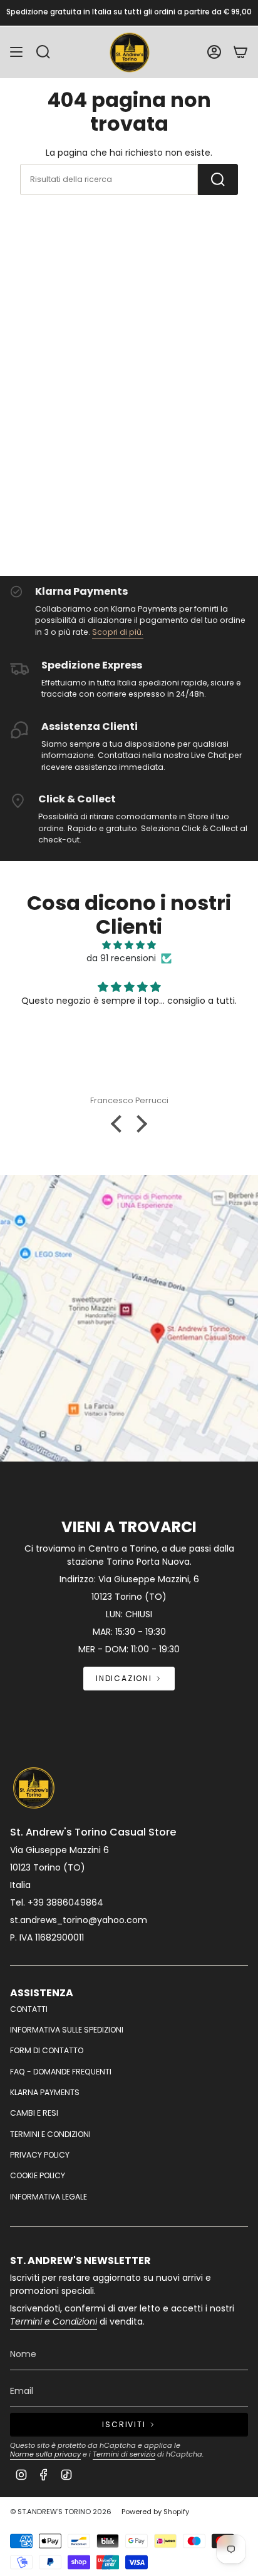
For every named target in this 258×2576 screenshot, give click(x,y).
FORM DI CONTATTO (47, 2050)
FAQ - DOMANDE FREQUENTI (61, 2072)
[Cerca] (218, 179)
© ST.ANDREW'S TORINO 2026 (61, 2512)
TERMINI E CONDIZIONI (50, 2134)
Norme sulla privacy (45, 2454)
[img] (129, 945)
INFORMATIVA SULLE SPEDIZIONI (67, 2030)
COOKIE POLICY (38, 2175)
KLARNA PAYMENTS (45, 2092)
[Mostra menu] (16, 52)
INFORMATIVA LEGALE (49, 2197)
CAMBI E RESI (34, 2113)
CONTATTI (29, 2009)
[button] (120, 1124)
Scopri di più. (118, 632)
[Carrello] (240, 52)
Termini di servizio (124, 2454)
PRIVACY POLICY (40, 2155)
